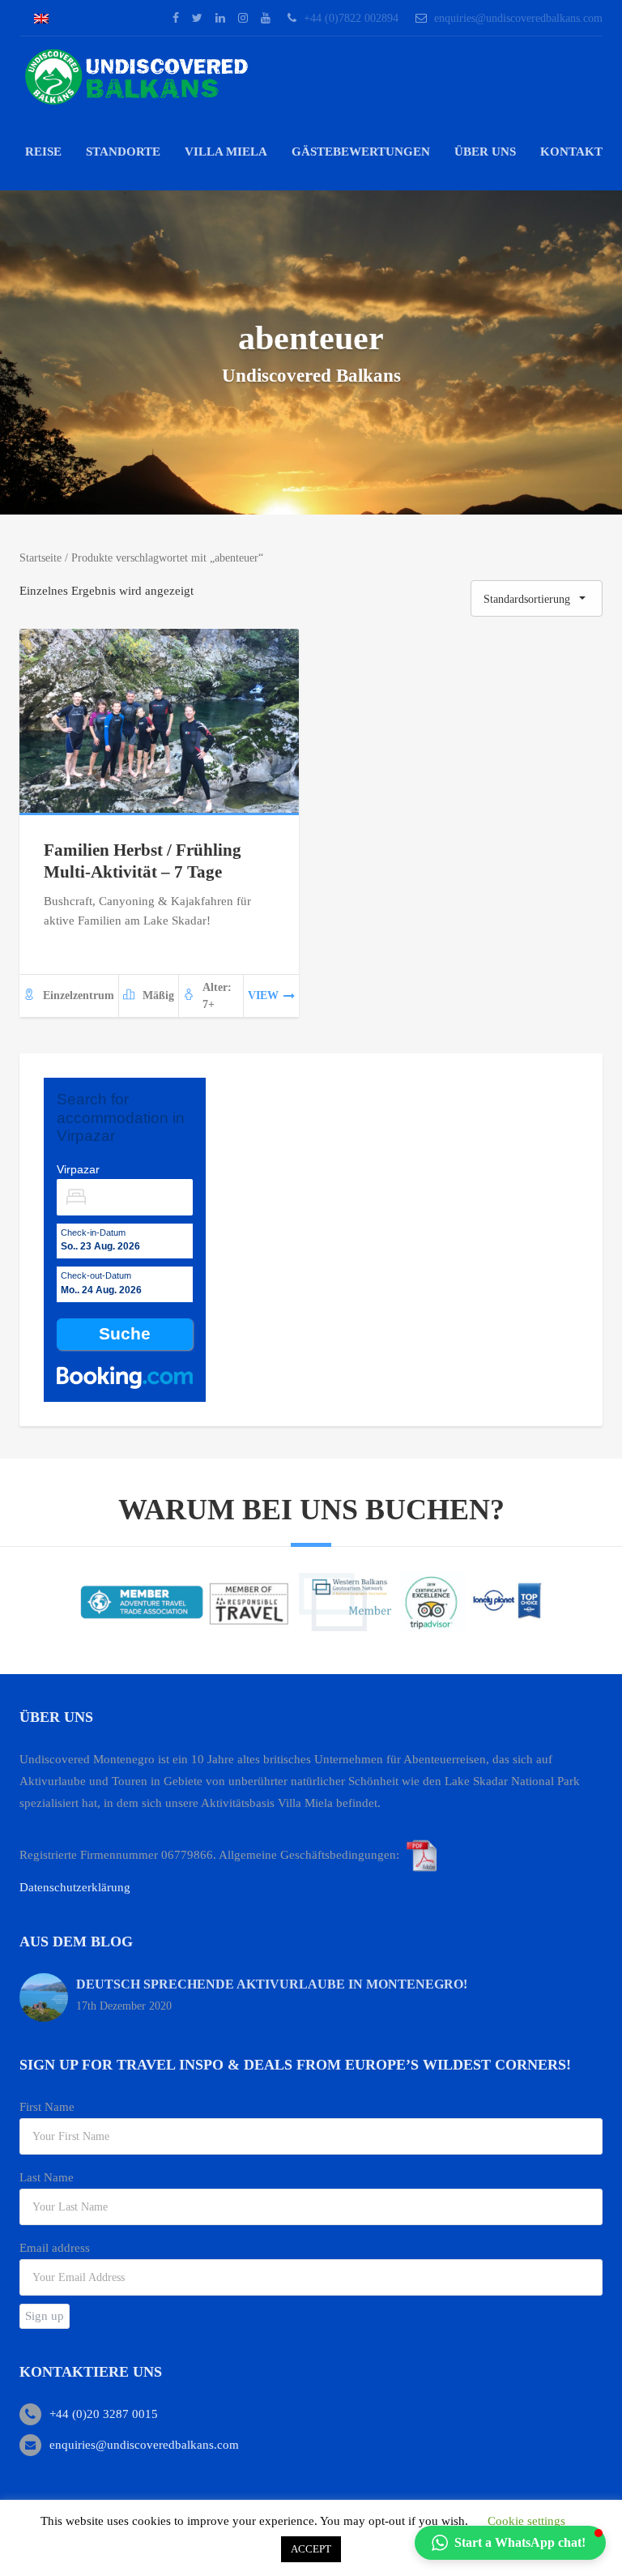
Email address (55, 2248)
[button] (510, 2543)
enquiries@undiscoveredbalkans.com (518, 18)
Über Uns (485, 152)
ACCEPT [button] (311, 2549)
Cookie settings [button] (526, 2521)
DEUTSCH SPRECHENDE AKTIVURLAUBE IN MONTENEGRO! (272, 1984)
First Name (47, 2107)
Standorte (123, 152)
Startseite (40, 558)
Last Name (47, 2177)
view (263, 995)
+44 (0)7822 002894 (351, 18)
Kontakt (571, 152)
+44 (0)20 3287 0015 (104, 2414)
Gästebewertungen (361, 152)
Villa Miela (226, 152)
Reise (43, 152)
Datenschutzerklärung (75, 1887)
